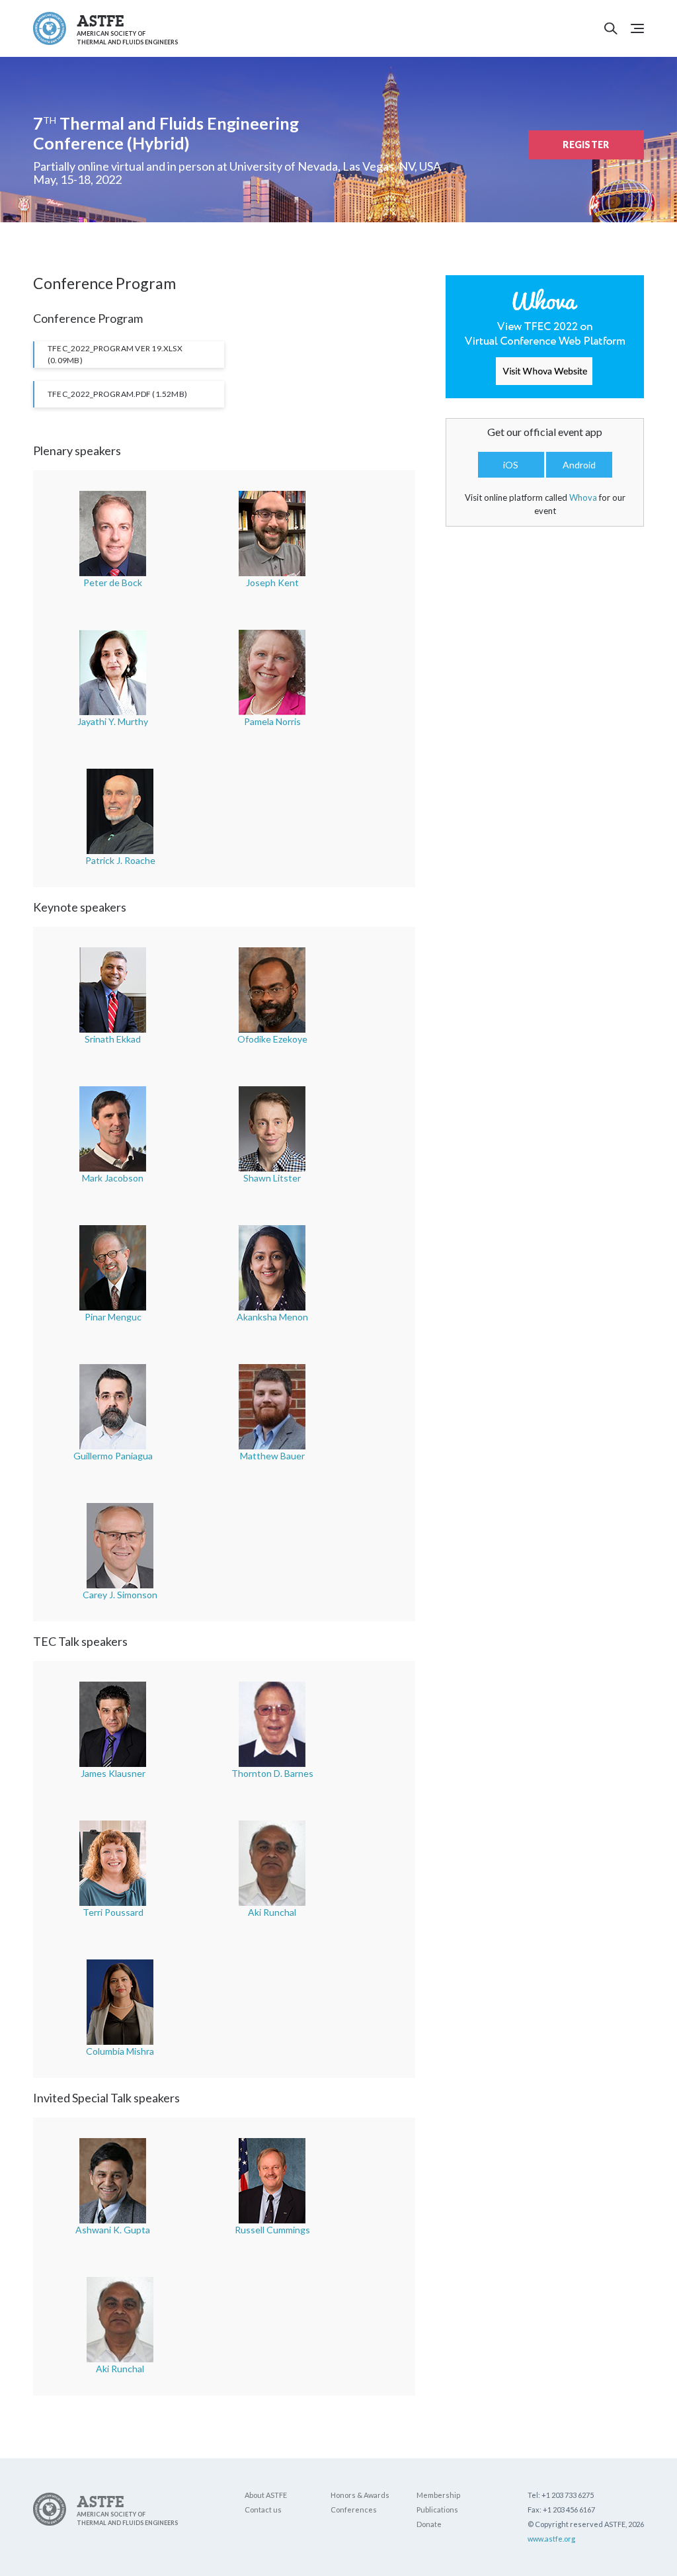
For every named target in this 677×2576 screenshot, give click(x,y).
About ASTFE (266, 2495)
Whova (583, 497)
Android (579, 465)
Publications (437, 2510)
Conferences (354, 2510)
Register (586, 145)
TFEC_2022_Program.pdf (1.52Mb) (117, 394)
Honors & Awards (360, 2495)
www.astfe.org (551, 2539)
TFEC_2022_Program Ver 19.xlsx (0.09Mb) (115, 354)
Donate (429, 2524)
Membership (438, 2495)
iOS (511, 465)
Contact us (263, 2510)
